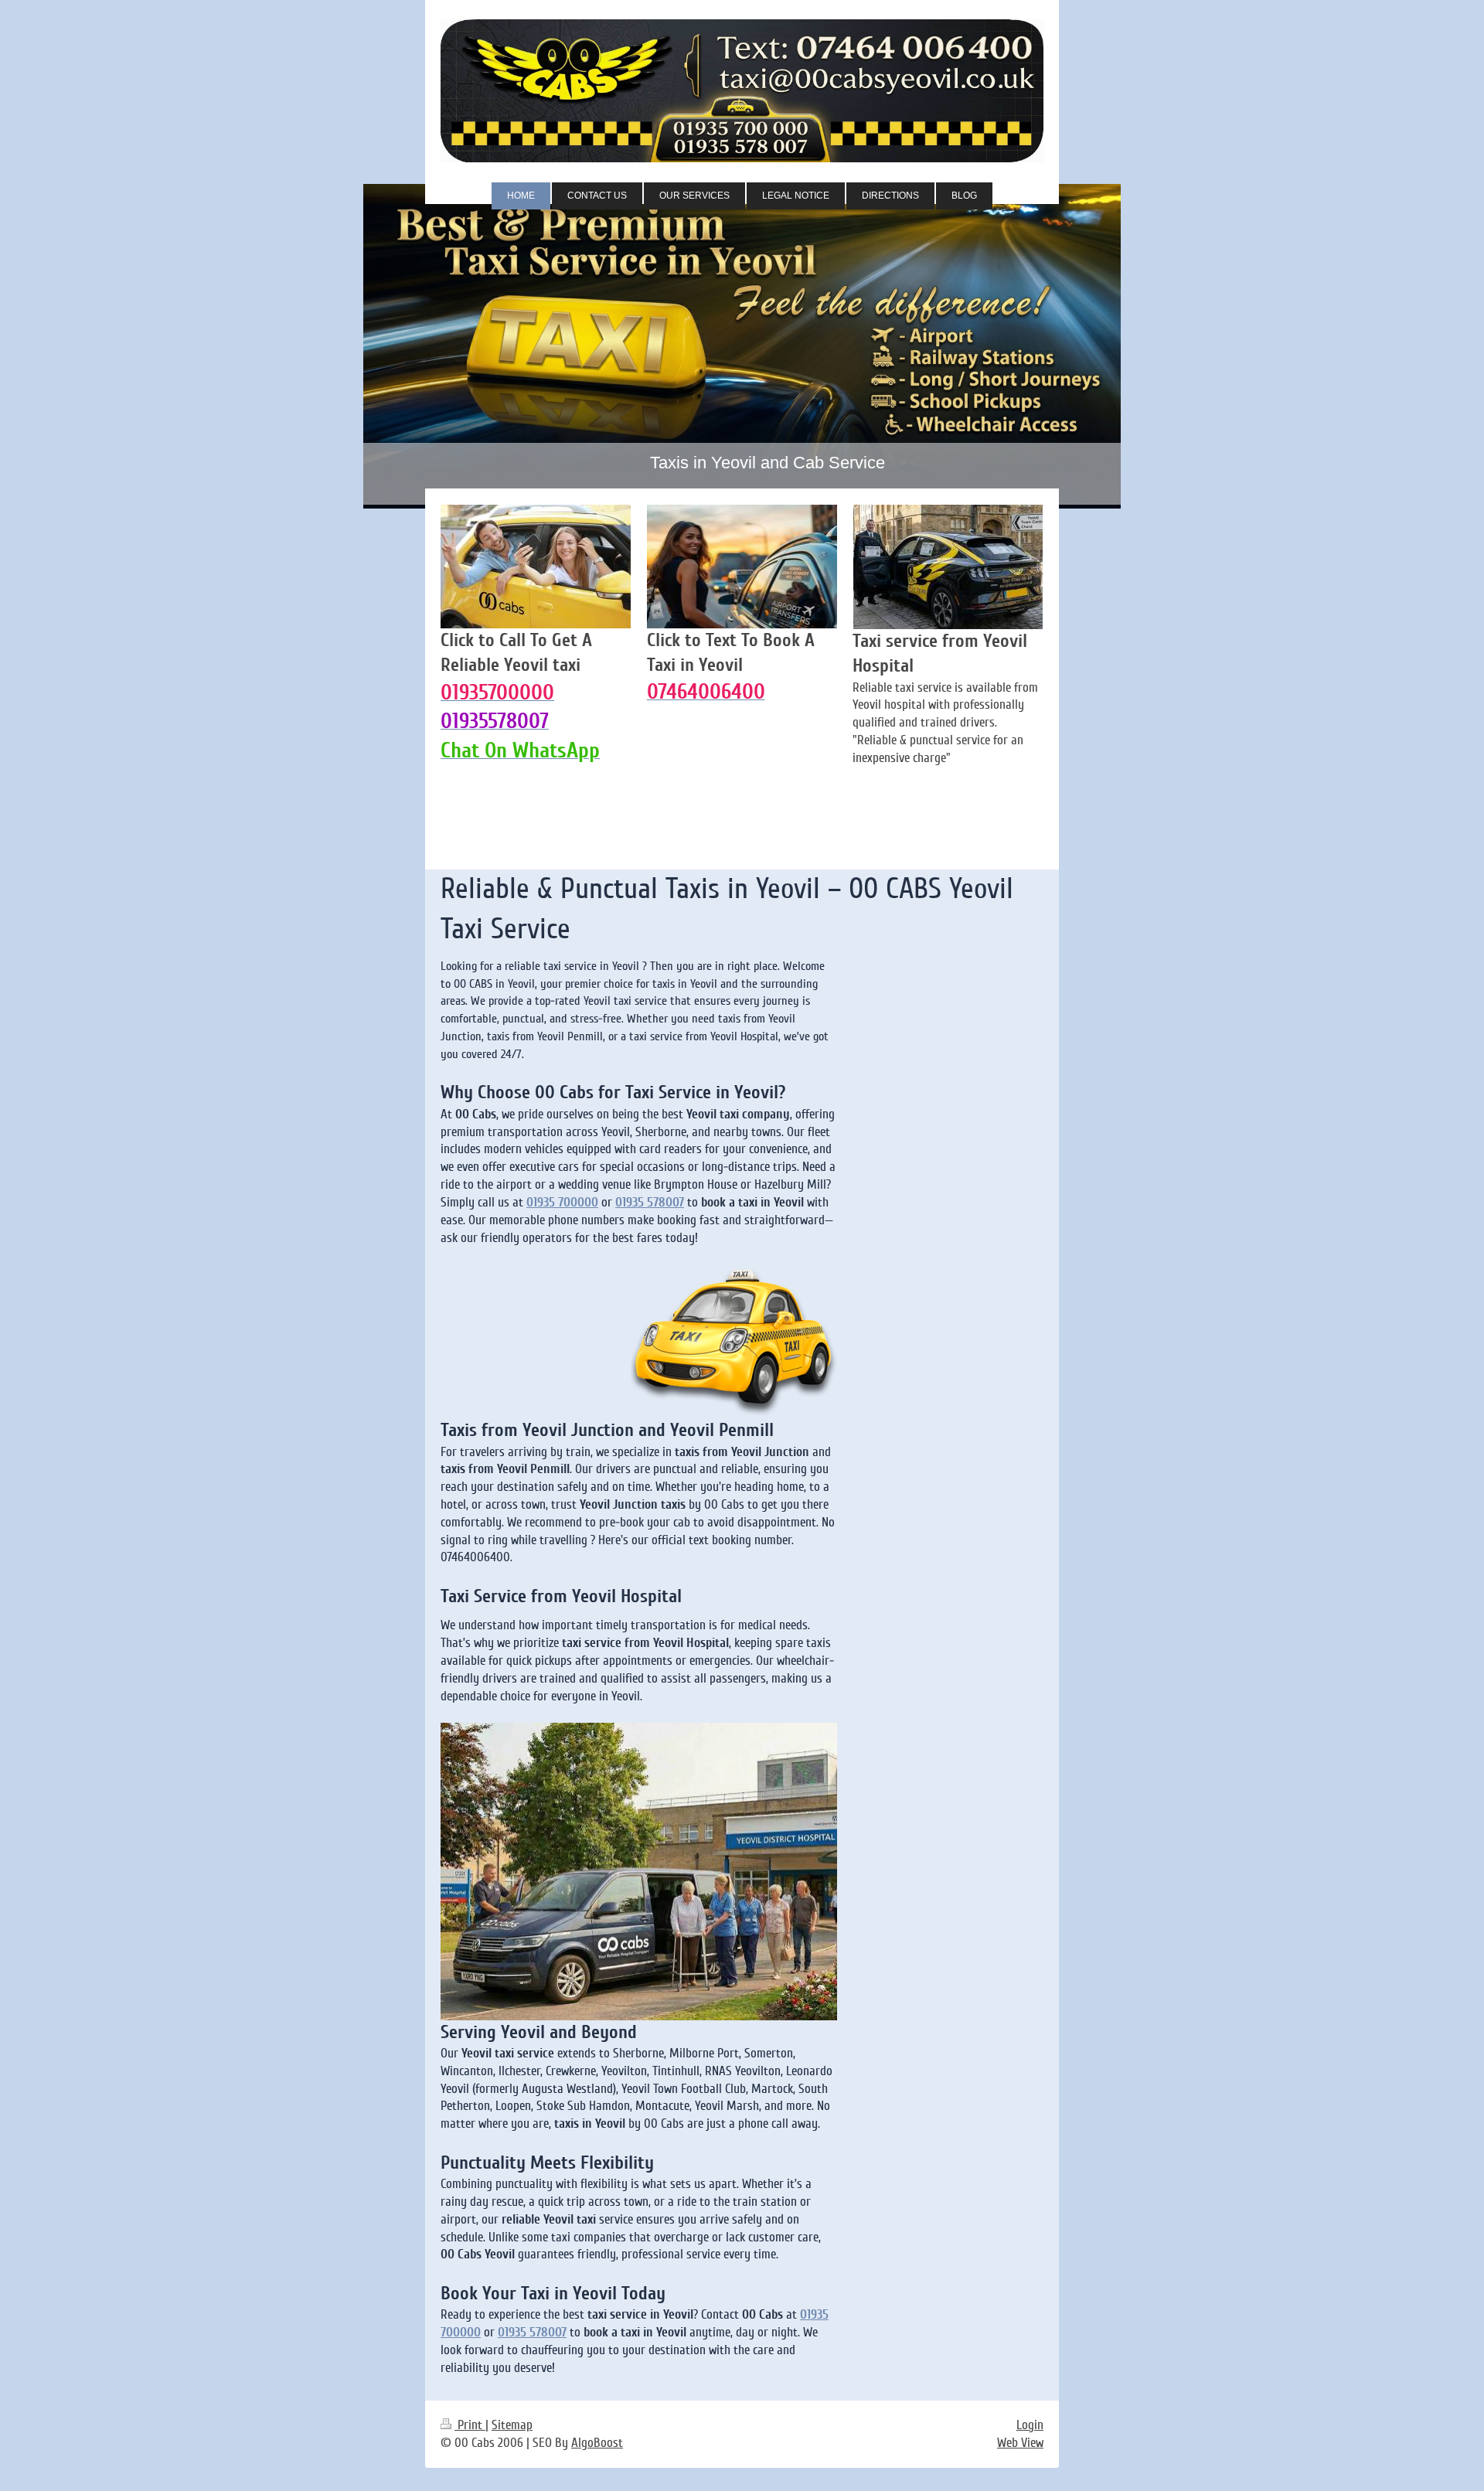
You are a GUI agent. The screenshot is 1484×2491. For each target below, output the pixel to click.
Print (470, 2425)
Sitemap (512, 2425)
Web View (1020, 2443)
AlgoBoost (597, 2443)
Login (1030, 2425)
